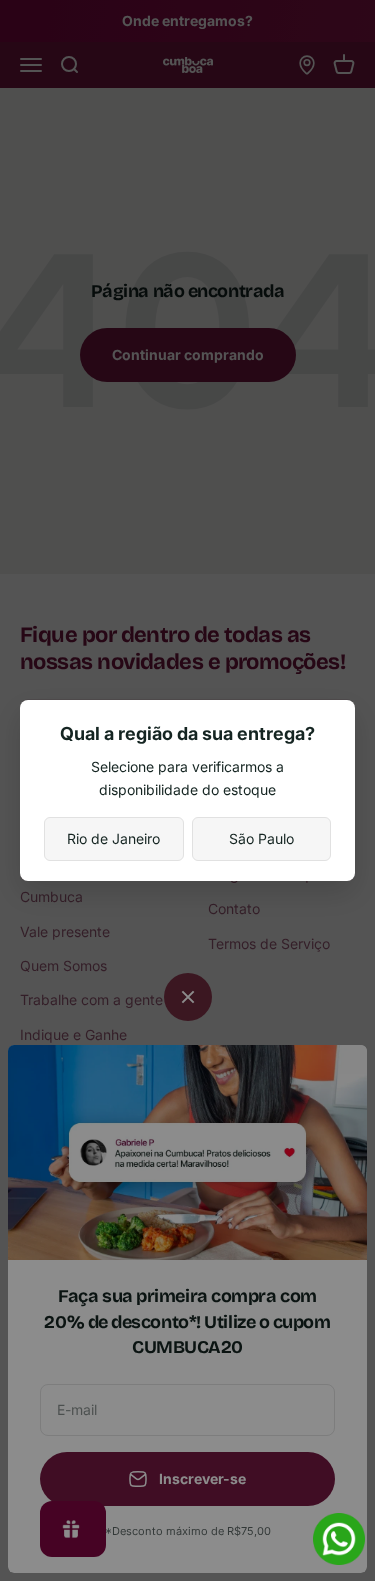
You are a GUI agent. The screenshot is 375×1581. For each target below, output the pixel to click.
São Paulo (261, 838)
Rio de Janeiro (113, 838)
